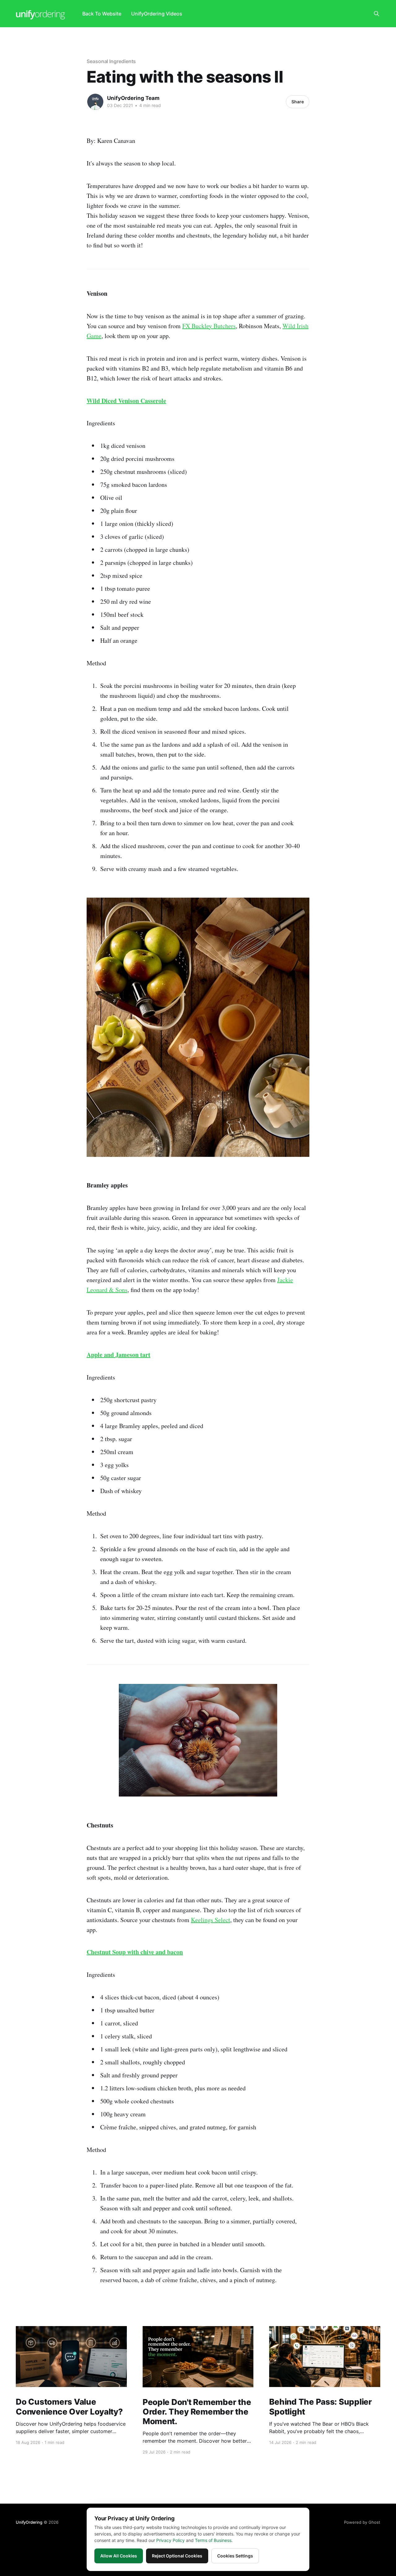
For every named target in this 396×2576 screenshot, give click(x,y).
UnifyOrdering (29, 2522)
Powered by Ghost (362, 2522)
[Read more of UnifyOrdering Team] (95, 102)
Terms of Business (213, 2540)
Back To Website (102, 14)
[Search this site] (377, 14)
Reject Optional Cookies (177, 2556)
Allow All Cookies (119, 2556)
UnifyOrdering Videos (157, 14)
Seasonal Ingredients (111, 61)
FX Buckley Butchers (209, 326)
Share (298, 102)
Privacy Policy (170, 2540)
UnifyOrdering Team (133, 98)
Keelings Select (211, 1920)
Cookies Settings (235, 2556)
